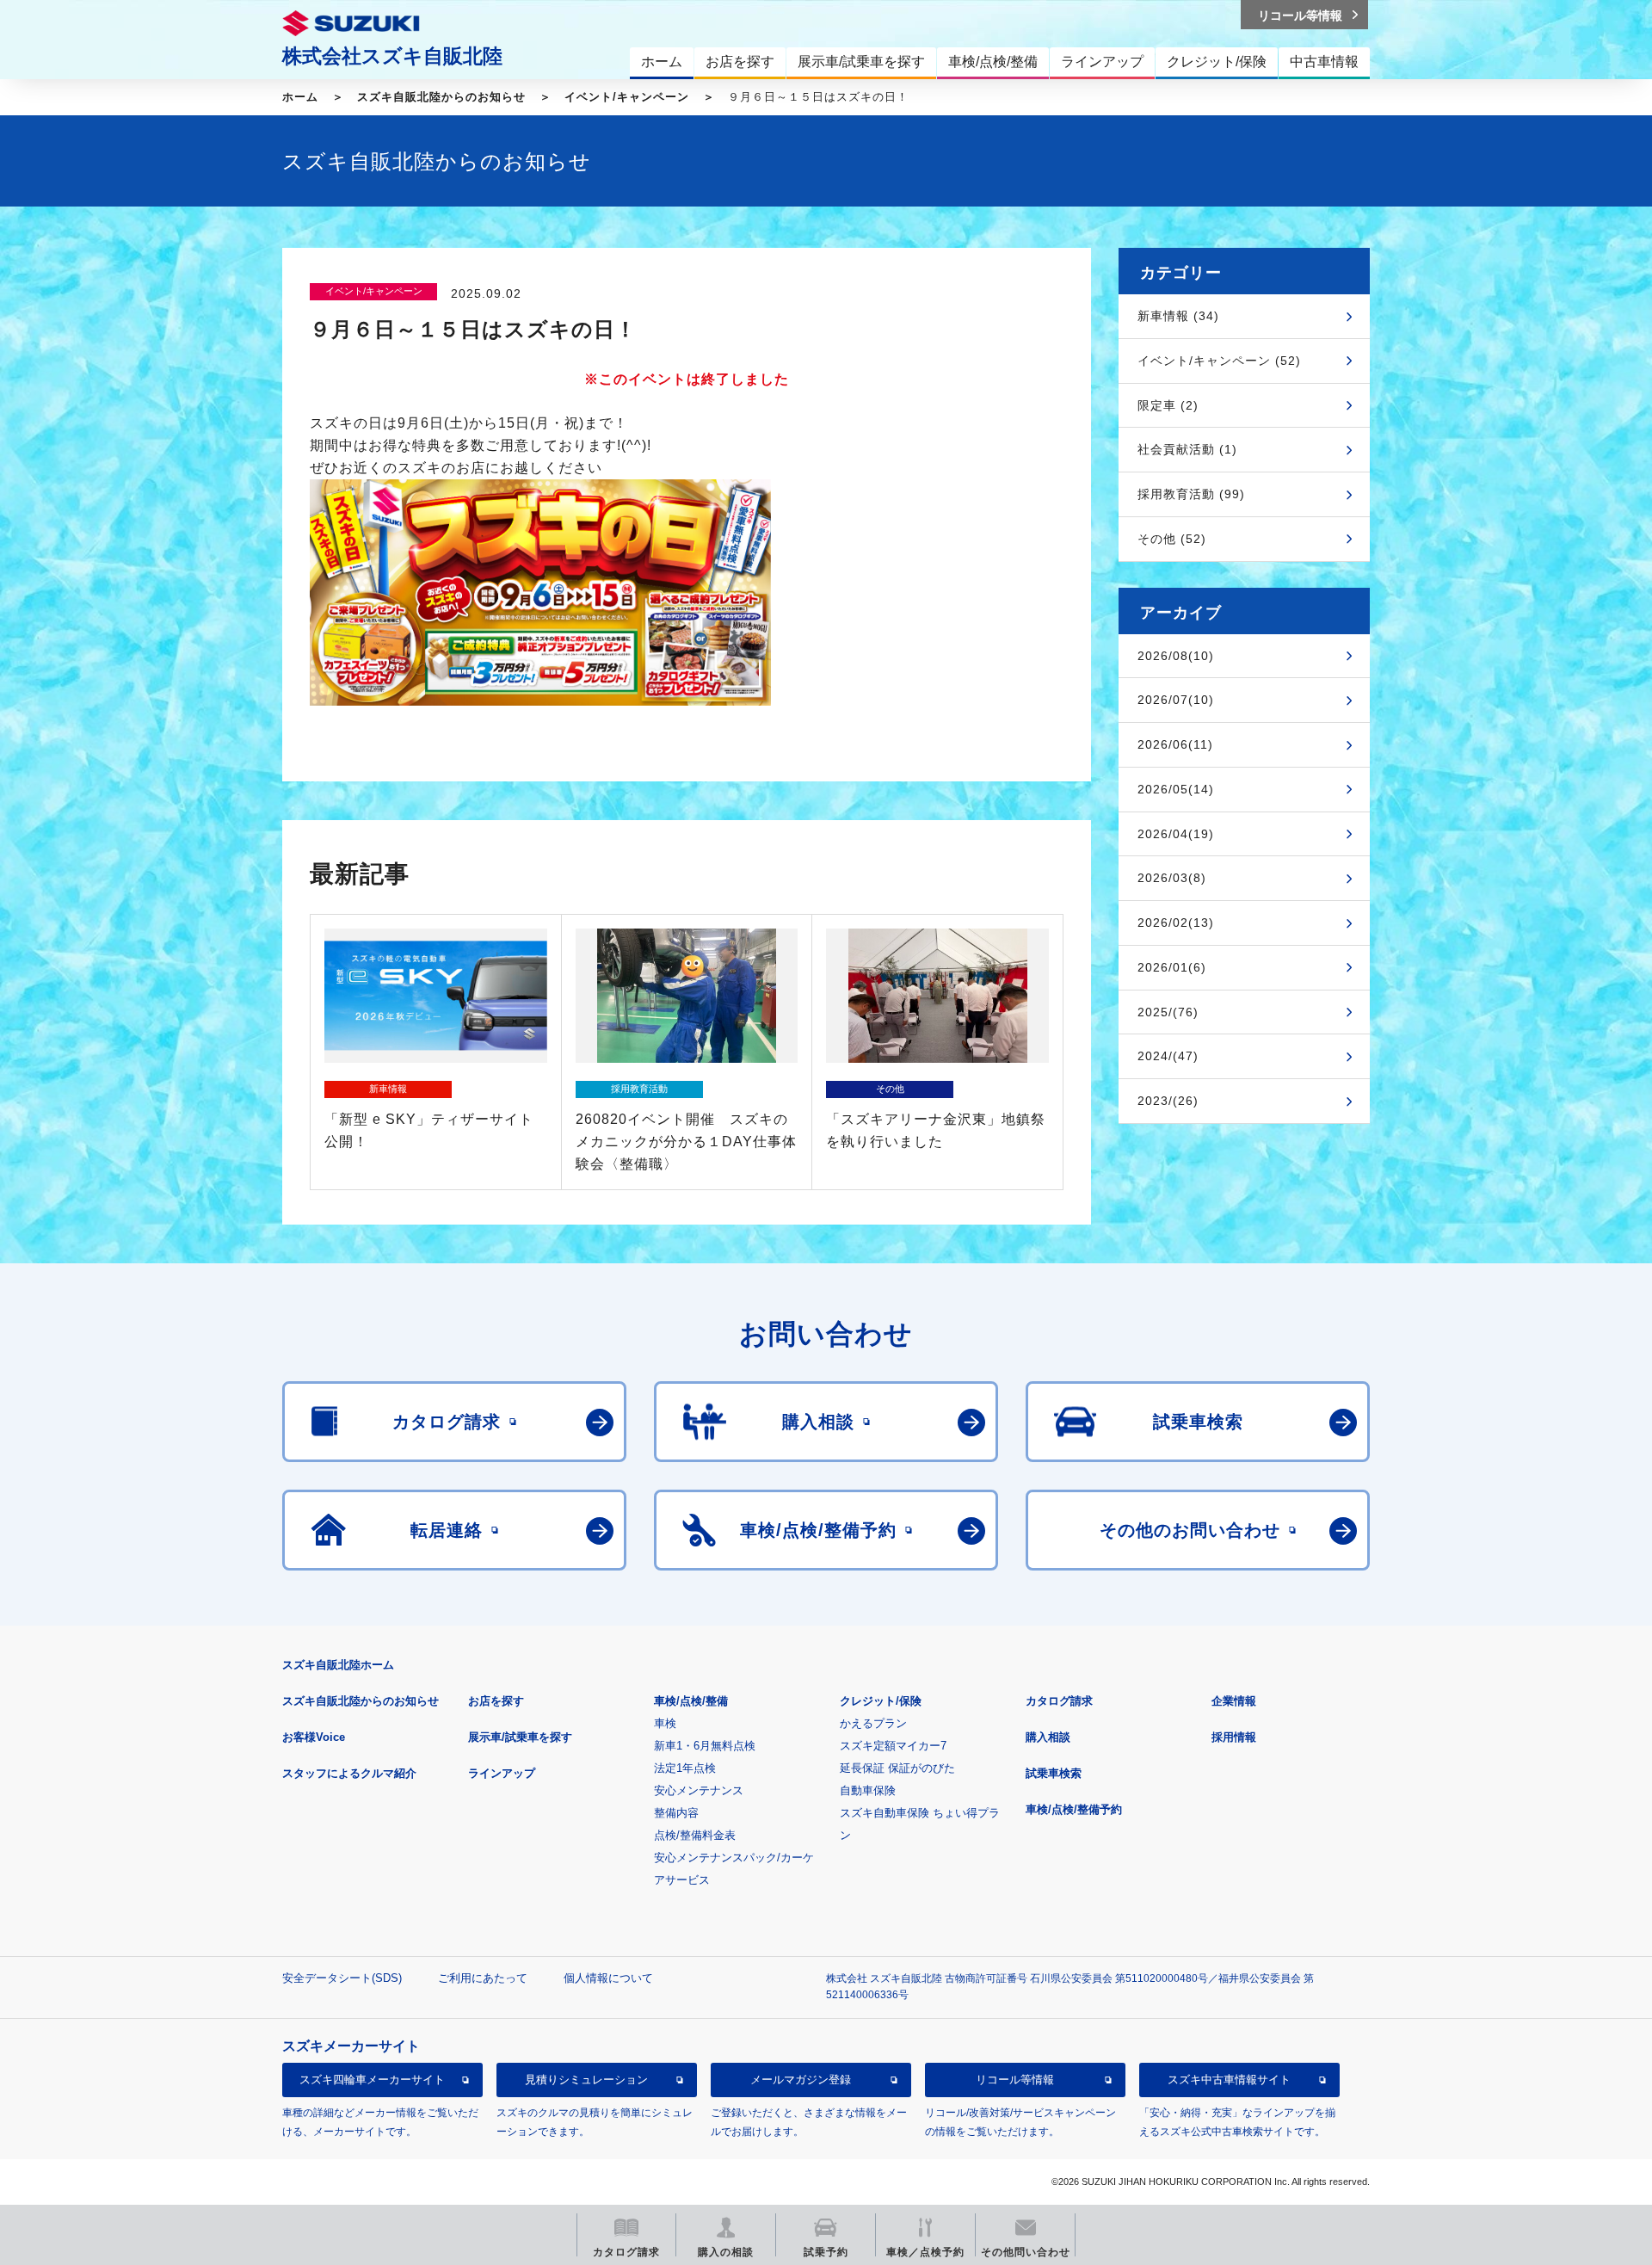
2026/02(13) (1176, 923)
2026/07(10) (1176, 700)
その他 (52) (1172, 539)
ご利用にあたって (483, 1978)
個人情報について (608, 1978)
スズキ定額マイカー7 (893, 1746)
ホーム (300, 97)
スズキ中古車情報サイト (1229, 2080)
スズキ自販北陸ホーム (338, 1665)
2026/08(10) (1176, 656)
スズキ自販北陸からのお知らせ (441, 97)
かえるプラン (873, 1723)
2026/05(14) (1176, 789)
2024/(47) (1168, 1056)
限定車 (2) (1168, 405)
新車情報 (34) (1178, 316)
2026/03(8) (1172, 878)
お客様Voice (314, 1737)
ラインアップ (502, 1773)
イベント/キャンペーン (627, 97)
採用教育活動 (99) (1191, 494)
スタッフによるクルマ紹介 (349, 1773)
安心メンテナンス (699, 1790)
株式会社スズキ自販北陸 (392, 56)
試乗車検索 (1054, 1773)
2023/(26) (1168, 1101)
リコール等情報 (1015, 2080)
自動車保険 (868, 1790)
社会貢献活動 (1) (1187, 449)
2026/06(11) (1175, 744)
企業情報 (1234, 1701)
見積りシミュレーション (586, 2080)
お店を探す (496, 1701)
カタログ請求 (1059, 1701)
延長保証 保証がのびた (897, 1768)
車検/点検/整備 (691, 1701)
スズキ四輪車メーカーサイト (372, 2080)
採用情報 (1234, 1737)
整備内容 (676, 1813)
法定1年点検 (685, 1768)
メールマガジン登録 (801, 2080)
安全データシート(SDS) (342, 1978)
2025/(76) (1168, 1012)
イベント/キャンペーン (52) (1219, 361)
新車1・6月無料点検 (705, 1746)
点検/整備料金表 (695, 1835)
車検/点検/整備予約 (1074, 1809)
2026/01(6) (1172, 967)
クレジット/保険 (881, 1701)
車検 (665, 1723)
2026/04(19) (1176, 834)
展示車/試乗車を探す (520, 1737)
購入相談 (1048, 1737)
